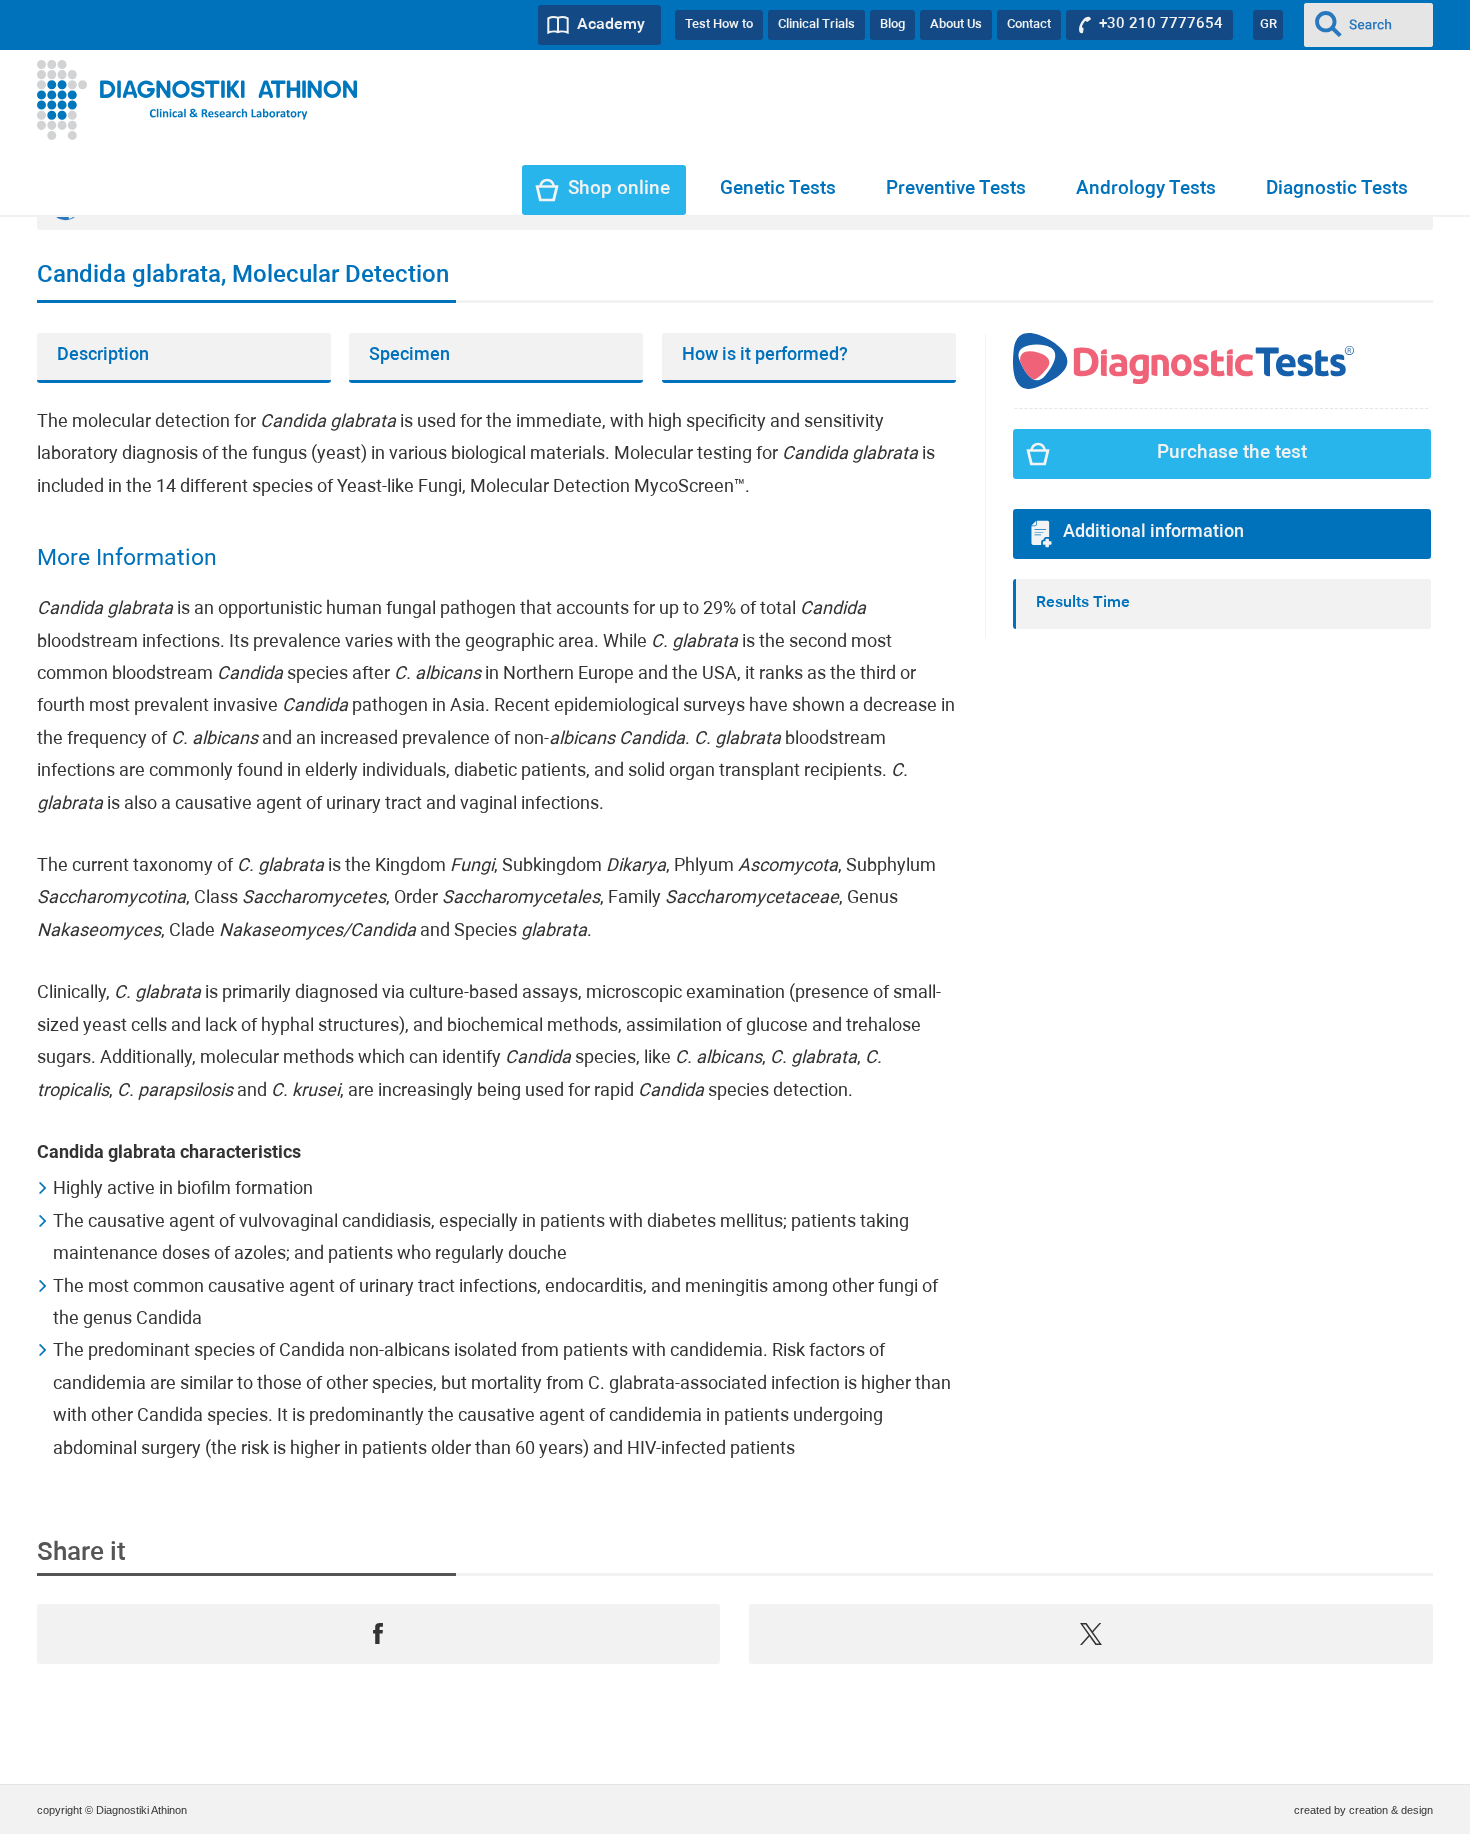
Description (103, 355)
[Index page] (197, 100)
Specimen (409, 355)
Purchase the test (1232, 453)
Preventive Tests (956, 189)
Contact (1029, 24)
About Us (956, 24)
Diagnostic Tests (1337, 189)
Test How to (719, 24)
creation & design (1391, 1810)
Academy (611, 25)
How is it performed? (765, 355)
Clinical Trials (816, 24)
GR (1268, 24)
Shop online (619, 189)
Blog (892, 24)
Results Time (1083, 603)
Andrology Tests (1146, 189)
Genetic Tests (778, 189)
